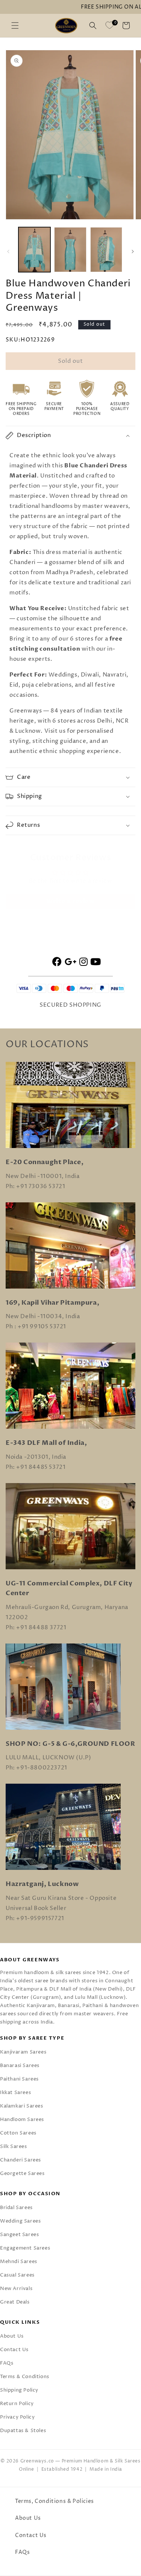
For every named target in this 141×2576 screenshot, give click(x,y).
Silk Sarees (14, 2146)
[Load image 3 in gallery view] (106, 250)
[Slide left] (8, 251)
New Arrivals (16, 2289)
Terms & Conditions (25, 2377)
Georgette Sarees (22, 2173)
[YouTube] (96, 963)
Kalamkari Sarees (22, 2106)
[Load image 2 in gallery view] (70, 250)
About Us (12, 2336)
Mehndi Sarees (19, 2262)
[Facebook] (57, 963)
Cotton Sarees (18, 2133)
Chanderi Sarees (20, 2160)
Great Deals (15, 2302)
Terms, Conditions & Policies (55, 2501)
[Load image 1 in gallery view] (34, 250)
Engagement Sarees (25, 2248)
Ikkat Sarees (15, 2093)
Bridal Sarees (16, 2208)
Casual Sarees (17, 2275)
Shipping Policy (19, 2390)
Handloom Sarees (22, 2119)
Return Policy (17, 2404)
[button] (15, 25)
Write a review (70, 901)
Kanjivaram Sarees (23, 2052)
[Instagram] (84, 963)
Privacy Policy (17, 2417)
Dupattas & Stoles (23, 2431)
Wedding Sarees (20, 2221)
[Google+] (71, 963)
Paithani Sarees (19, 2079)
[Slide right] (133, 251)
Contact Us (14, 2350)
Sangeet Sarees (19, 2235)
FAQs (7, 2363)
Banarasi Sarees (20, 2066)
